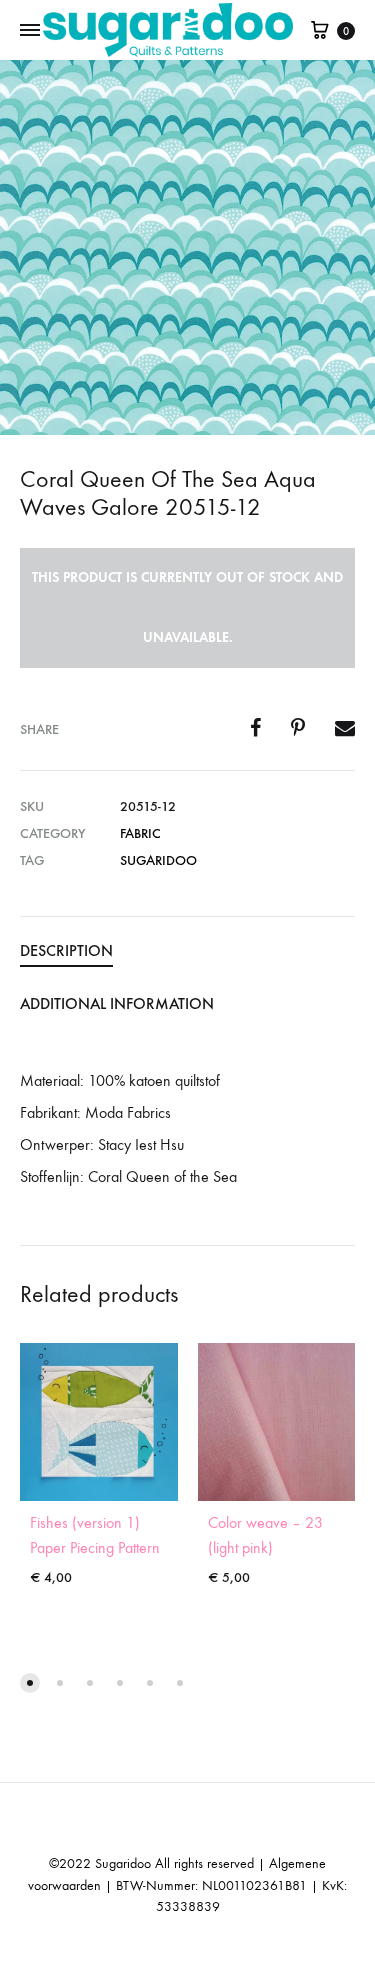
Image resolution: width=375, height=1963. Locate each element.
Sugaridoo (158, 860)
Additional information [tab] (117, 1003)
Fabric (140, 833)
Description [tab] (66, 950)
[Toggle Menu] (30, 31)
